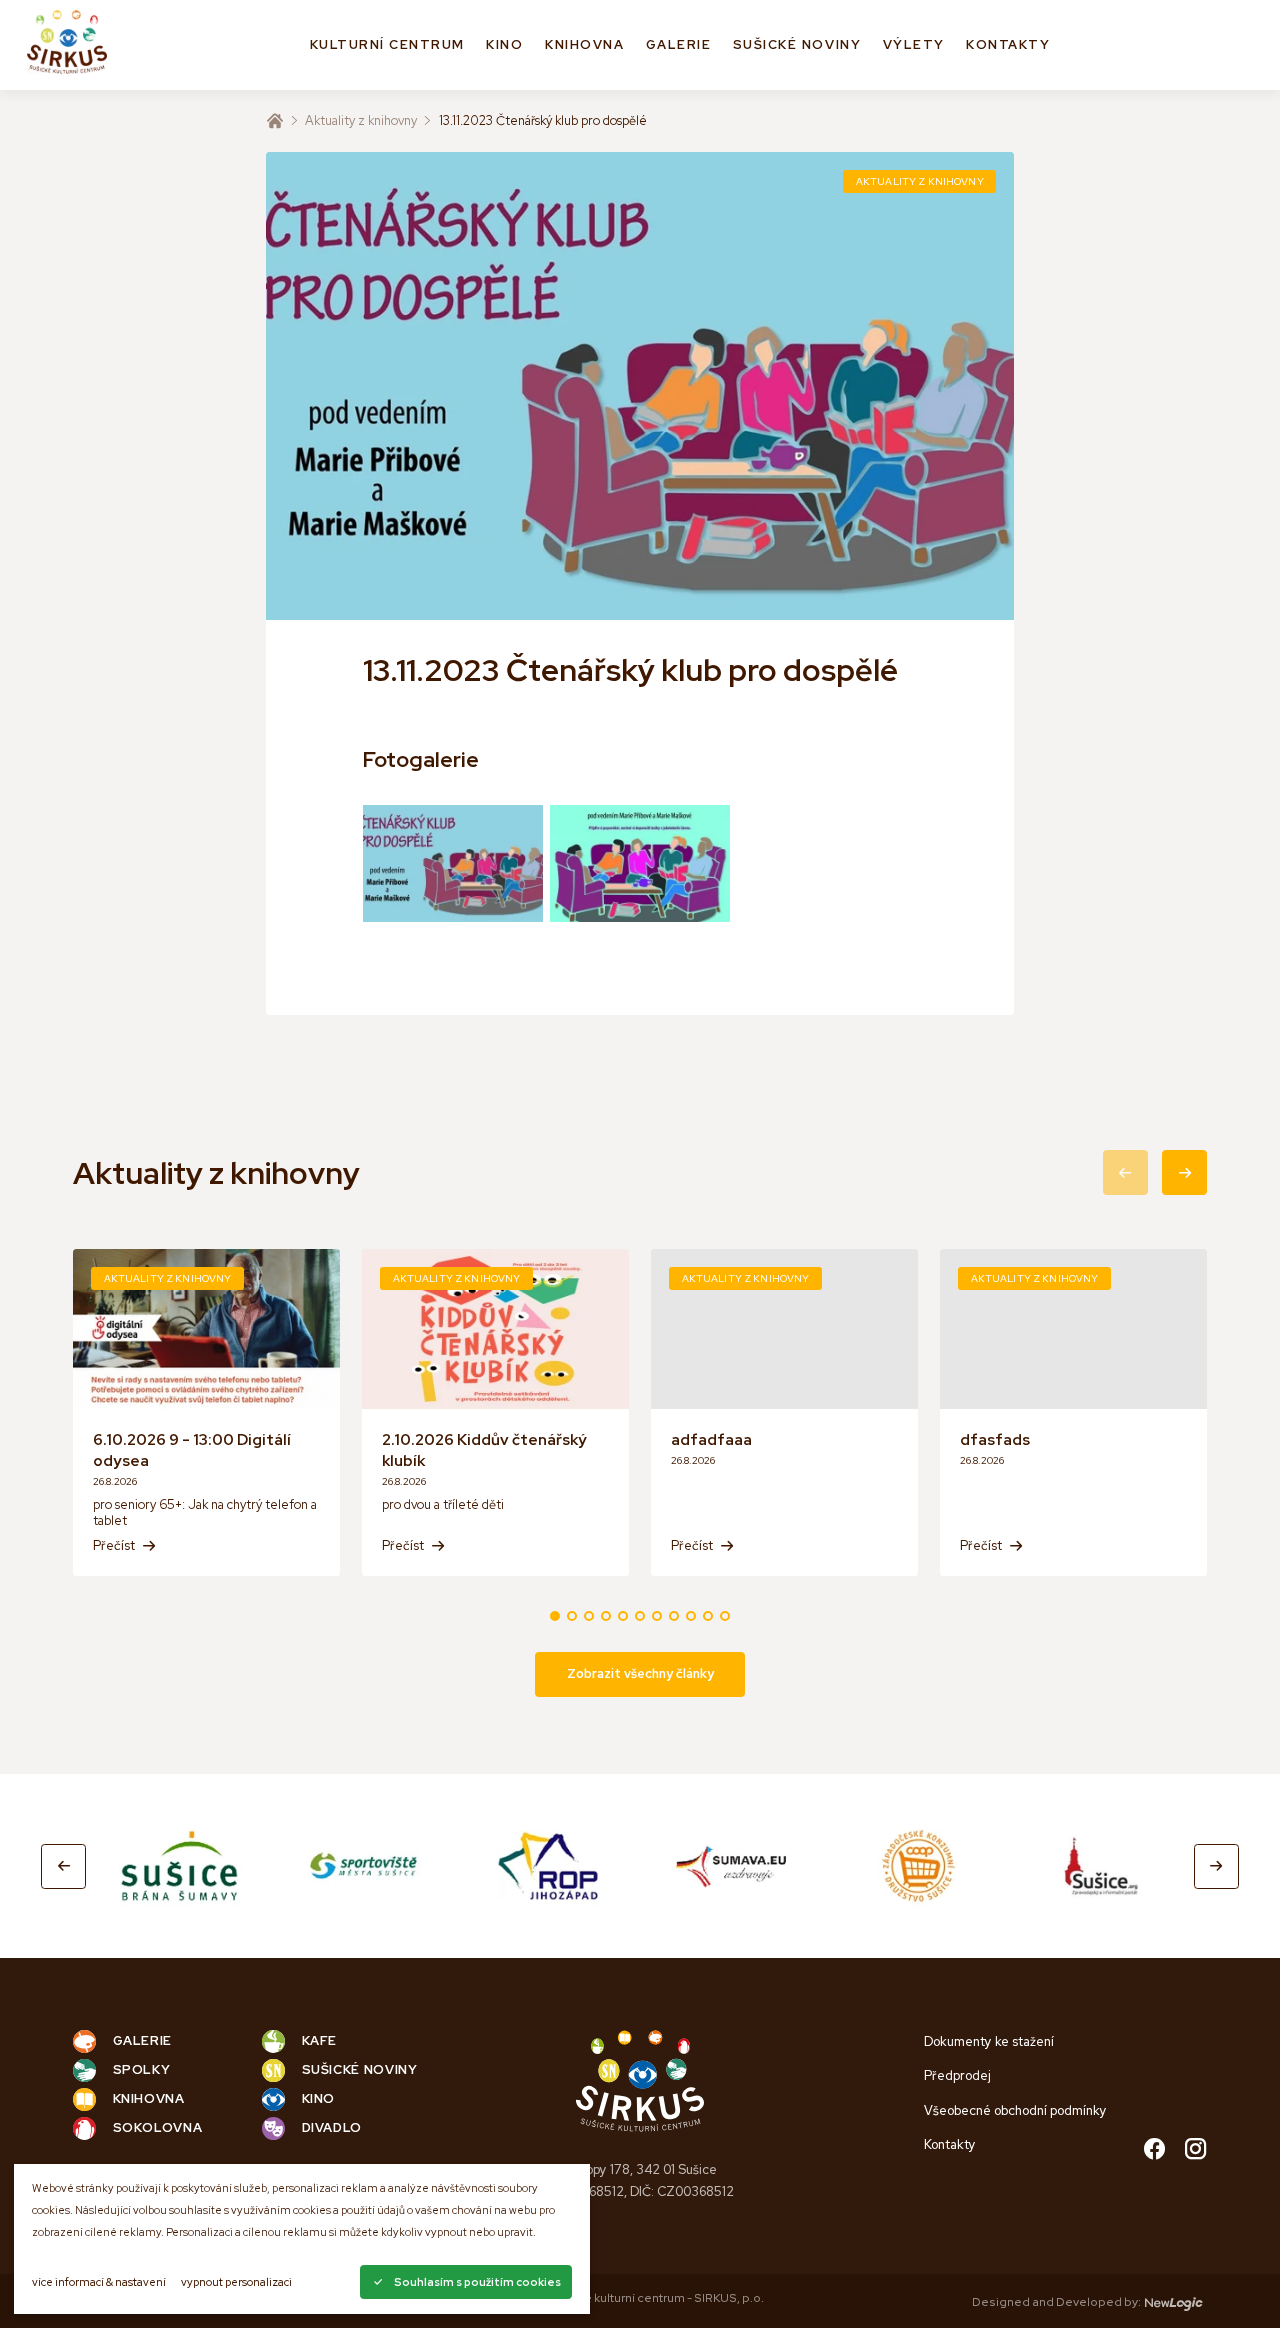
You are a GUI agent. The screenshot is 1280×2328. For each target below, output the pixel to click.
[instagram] (1195, 2150)
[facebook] (1154, 2150)
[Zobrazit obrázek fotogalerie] (453, 863)
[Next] (1216, 1866)
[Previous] (63, 1866)
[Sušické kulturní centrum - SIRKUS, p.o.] (67, 45)
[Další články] (1184, 1172)
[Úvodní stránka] (275, 121)
